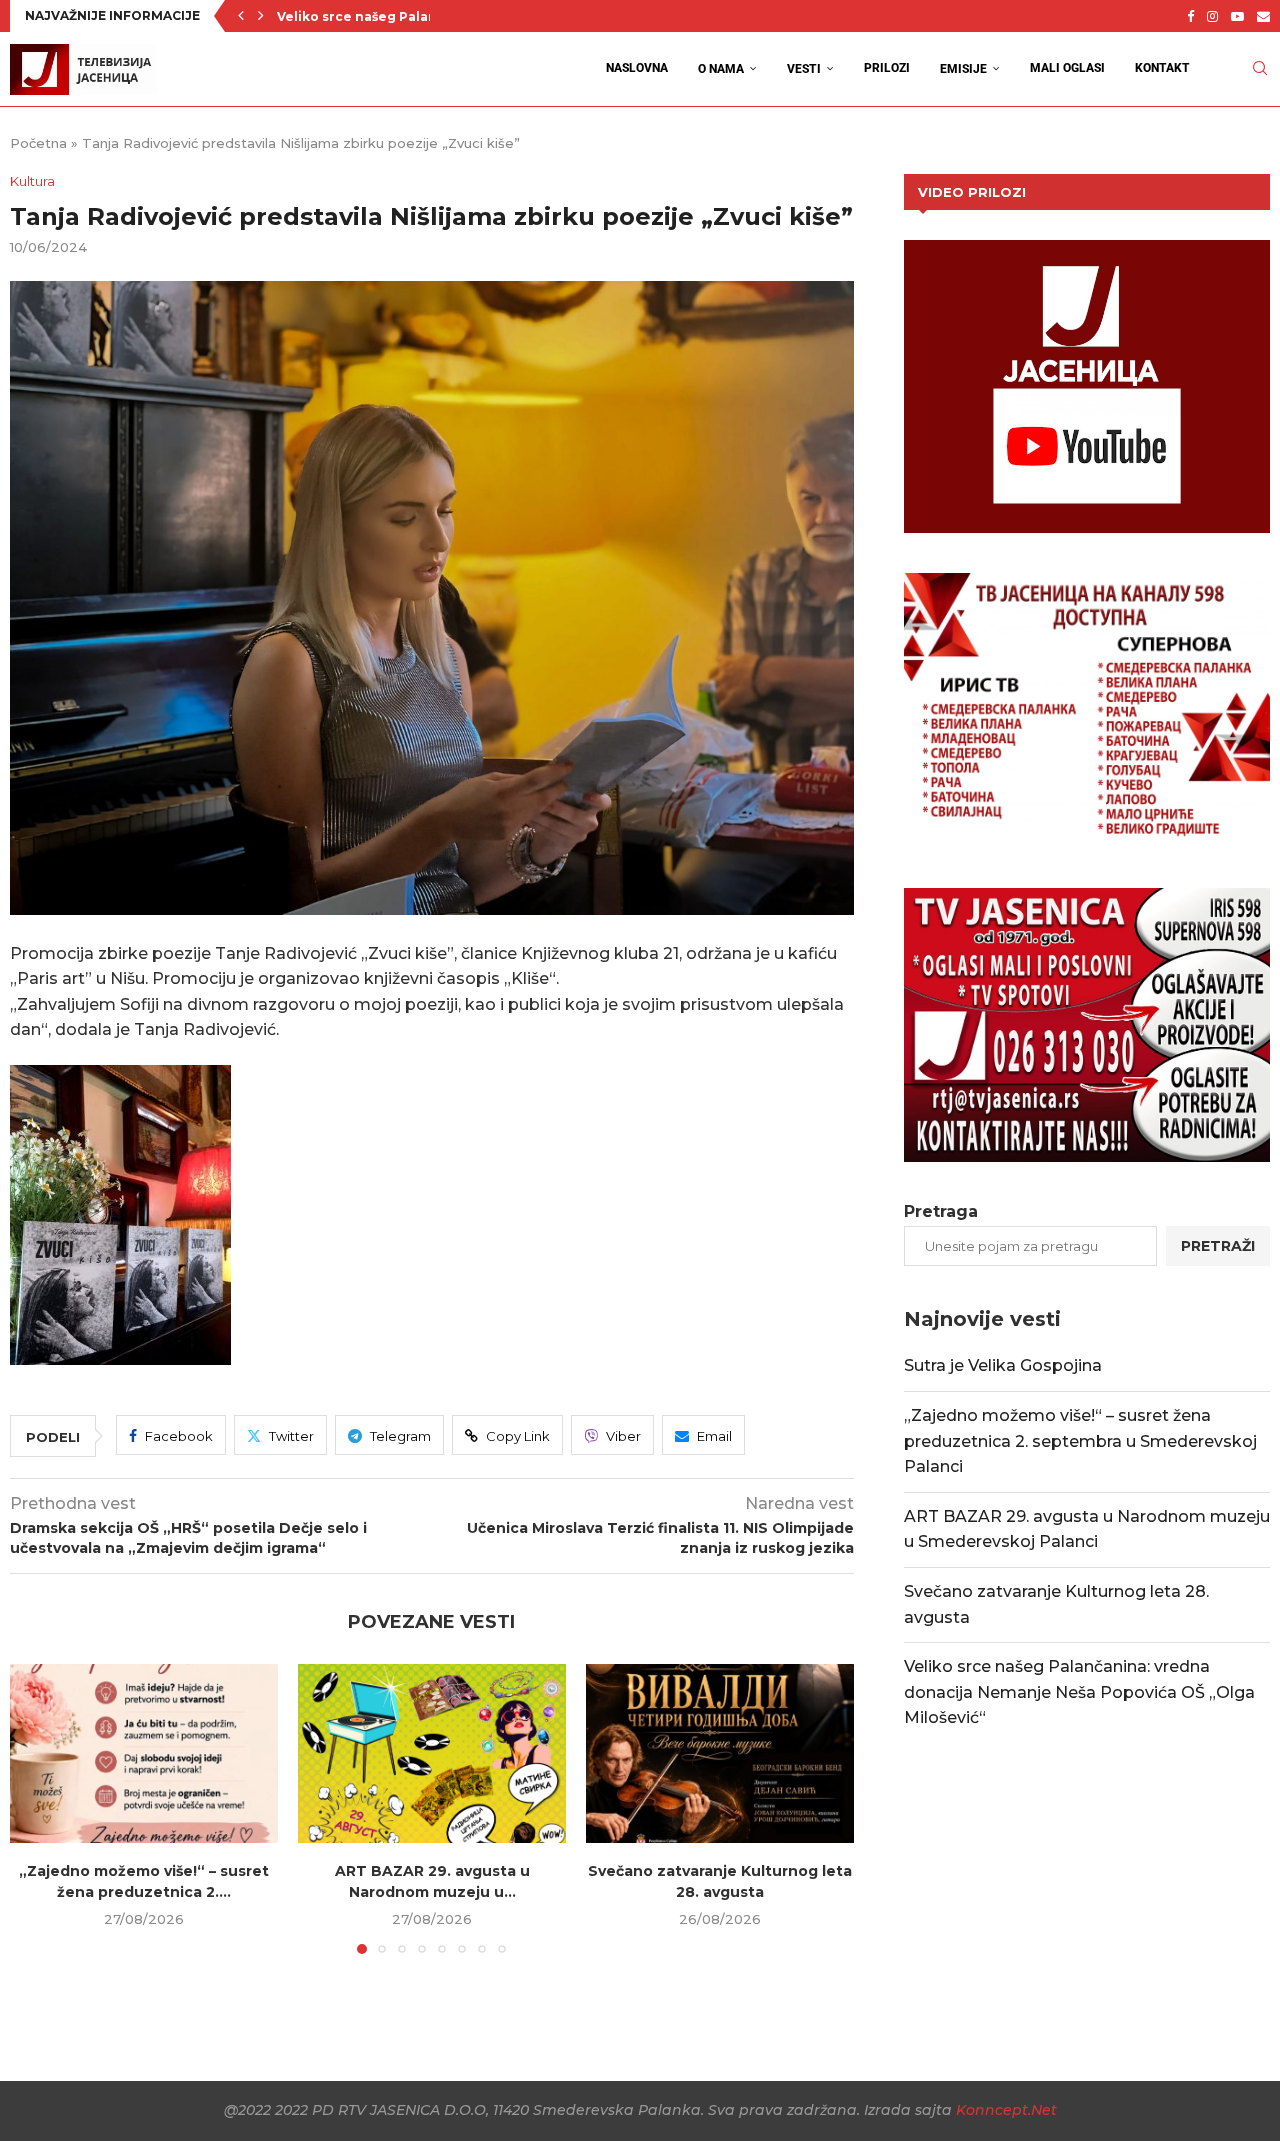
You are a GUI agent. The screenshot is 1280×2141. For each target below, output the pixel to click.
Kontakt (1162, 68)
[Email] (1263, 16)
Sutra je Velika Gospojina (1003, 1365)
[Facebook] (1190, 16)
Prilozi (887, 68)
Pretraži (1218, 1246)
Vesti (804, 69)
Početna (38, 143)
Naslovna (637, 68)
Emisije (963, 69)
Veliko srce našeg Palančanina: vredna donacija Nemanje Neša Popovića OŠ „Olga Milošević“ (1079, 1692)
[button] (241, 16)
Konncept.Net (1006, 2110)
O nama (721, 69)
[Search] (1260, 68)
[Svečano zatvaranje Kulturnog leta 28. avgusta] (720, 1753)
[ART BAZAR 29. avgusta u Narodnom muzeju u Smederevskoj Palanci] (432, 1753)
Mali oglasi (1067, 68)
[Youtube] (1237, 16)
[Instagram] (1212, 16)
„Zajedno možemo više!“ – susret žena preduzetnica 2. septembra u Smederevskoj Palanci (1080, 1441)
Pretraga (941, 1211)
